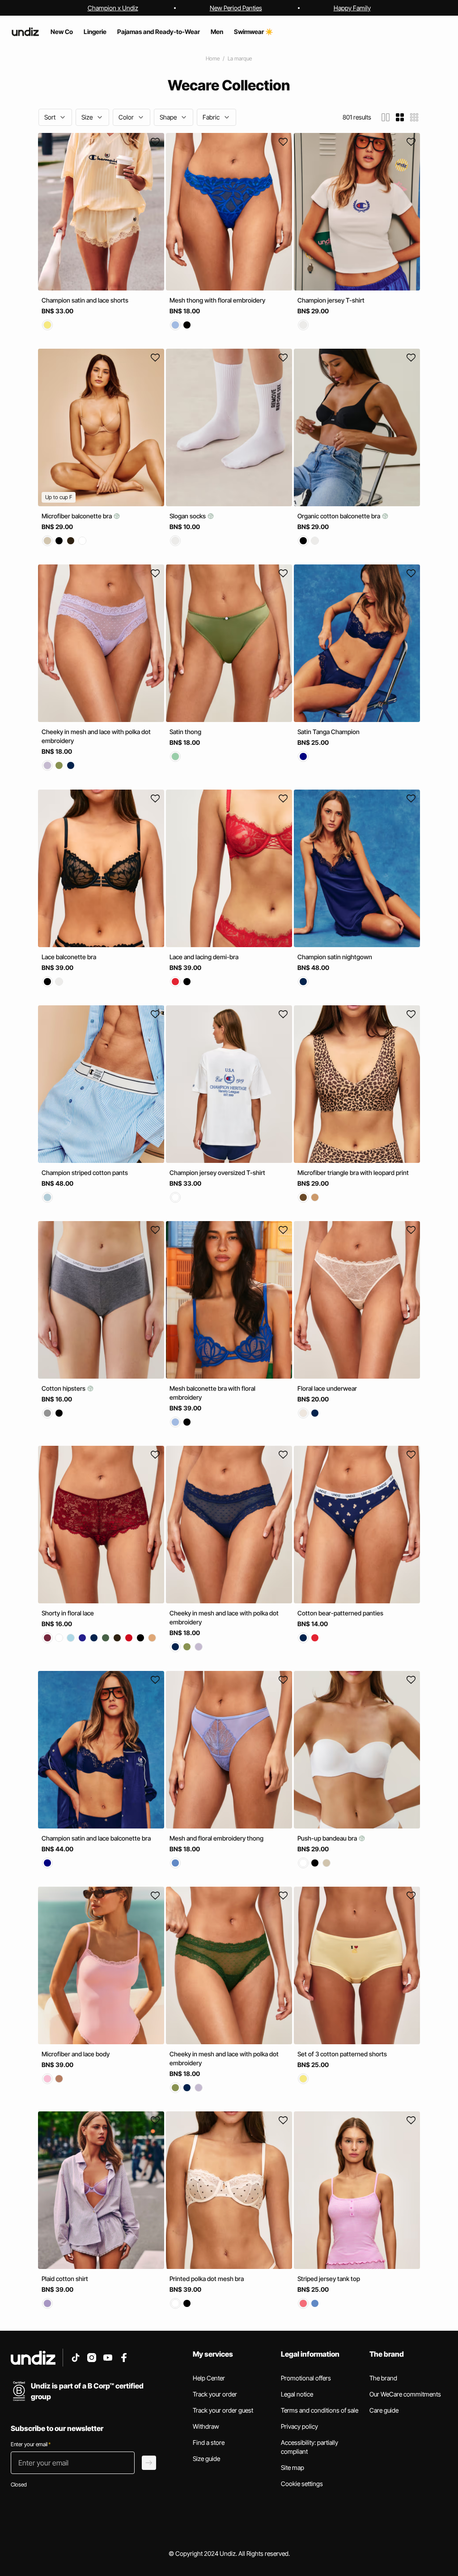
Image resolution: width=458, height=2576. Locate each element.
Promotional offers (306, 2378)
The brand (383, 2378)
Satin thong (185, 732)
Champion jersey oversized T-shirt (217, 1173)
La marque (240, 58)
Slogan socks (188, 516)
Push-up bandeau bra (328, 1838)
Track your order (215, 2394)
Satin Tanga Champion (329, 732)
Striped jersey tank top (329, 2279)
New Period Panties (236, 8)
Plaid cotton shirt (65, 2279)
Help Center (209, 2378)
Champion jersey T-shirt (331, 300)
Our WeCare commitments (405, 2394)
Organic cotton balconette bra (339, 516)
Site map (293, 2467)
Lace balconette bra (69, 957)
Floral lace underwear (327, 1388)
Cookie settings (302, 2484)
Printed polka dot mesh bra (207, 2279)
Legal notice (297, 2394)
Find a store (209, 2442)
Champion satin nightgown (335, 957)
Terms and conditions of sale (320, 2410)
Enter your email (31, 2444)
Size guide (206, 2459)
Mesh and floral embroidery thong (216, 1838)
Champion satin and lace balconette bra (96, 1838)
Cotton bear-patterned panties (340, 1613)
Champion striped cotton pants (85, 1173)
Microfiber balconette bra (77, 516)
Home (213, 58)
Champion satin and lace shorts (85, 300)
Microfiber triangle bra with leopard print (353, 1173)
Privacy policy (299, 2426)
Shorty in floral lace (68, 1613)
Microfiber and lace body (76, 2054)
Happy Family (352, 8)
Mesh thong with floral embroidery (217, 300)
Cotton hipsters (64, 1388)
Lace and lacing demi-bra (204, 957)
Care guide (384, 2410)
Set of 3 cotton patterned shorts (342, 2054)
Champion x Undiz (113, 8)
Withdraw (206, 2426)
